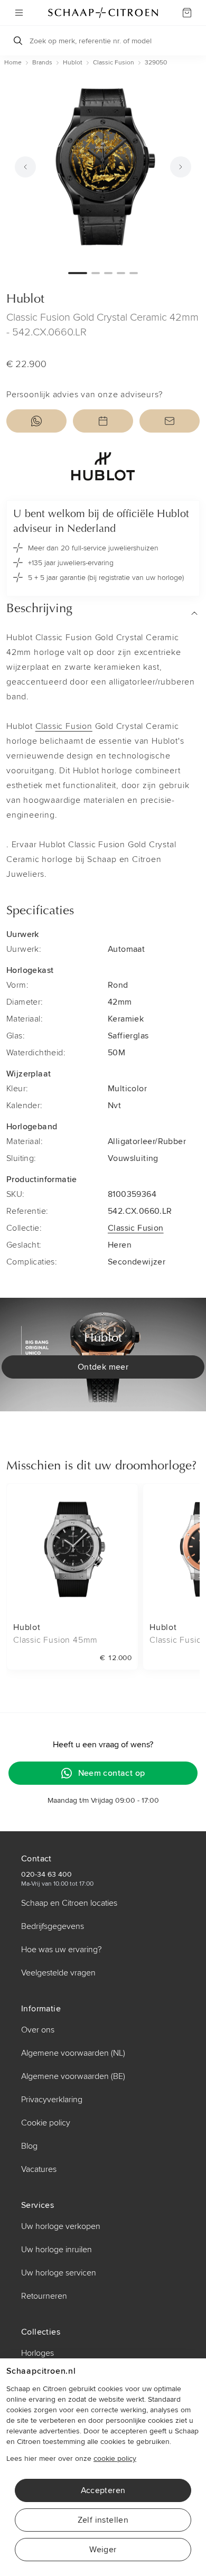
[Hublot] (103, 466)
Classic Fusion (64, 726)
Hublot (25, 299)
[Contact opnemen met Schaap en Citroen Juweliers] (170, 421)
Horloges (38, 2353)
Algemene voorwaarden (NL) (73, 2053)
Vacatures (39, 2169)
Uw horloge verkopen (61, 2226)
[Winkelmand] (187, 13)
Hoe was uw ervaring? (61, 1950)
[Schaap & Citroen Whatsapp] (36, 421)
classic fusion (114, 63)
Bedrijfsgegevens (53, 1926)
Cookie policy (46, 2123)
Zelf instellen (103, 2520)
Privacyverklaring (52, 2100)
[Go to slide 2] (96, 273)
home (13, 63)
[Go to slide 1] (78, 273)
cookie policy (115, 2458)
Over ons (38, 2030)
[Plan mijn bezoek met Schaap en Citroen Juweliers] (103, 421)
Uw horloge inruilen (57, 2250)
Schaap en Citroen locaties (69, 1903)
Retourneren (44, 2296)
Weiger (103, 2550)
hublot (73, 63)
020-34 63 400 (46, 1874)
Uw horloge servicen (59, 2273)
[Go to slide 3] (108, 273)
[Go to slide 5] (134, 273)
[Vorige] (25, 167)
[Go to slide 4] (121, 273)
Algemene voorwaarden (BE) (73, 2076)
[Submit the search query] (18, 41)
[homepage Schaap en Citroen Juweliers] (103, 13)
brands (42, 63)
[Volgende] (181, 167)
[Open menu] (19, 13)
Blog (29, 2146)
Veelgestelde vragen (58, 1973)
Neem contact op (112, 1773)
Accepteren (103, 2490)
